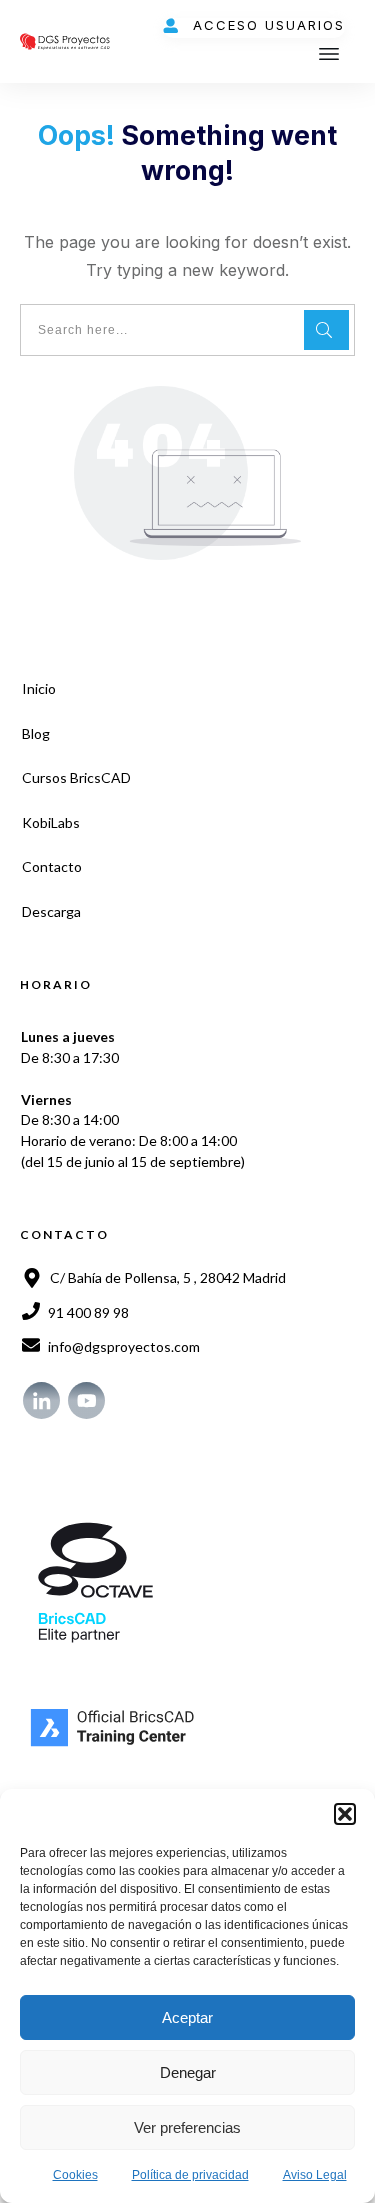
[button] (345, 1814)
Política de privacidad (190, 2175)
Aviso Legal (315, 2175)
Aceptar (187, 2017)
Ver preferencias (187, 2127)
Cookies (75, 2175)
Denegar (188, 2072)
